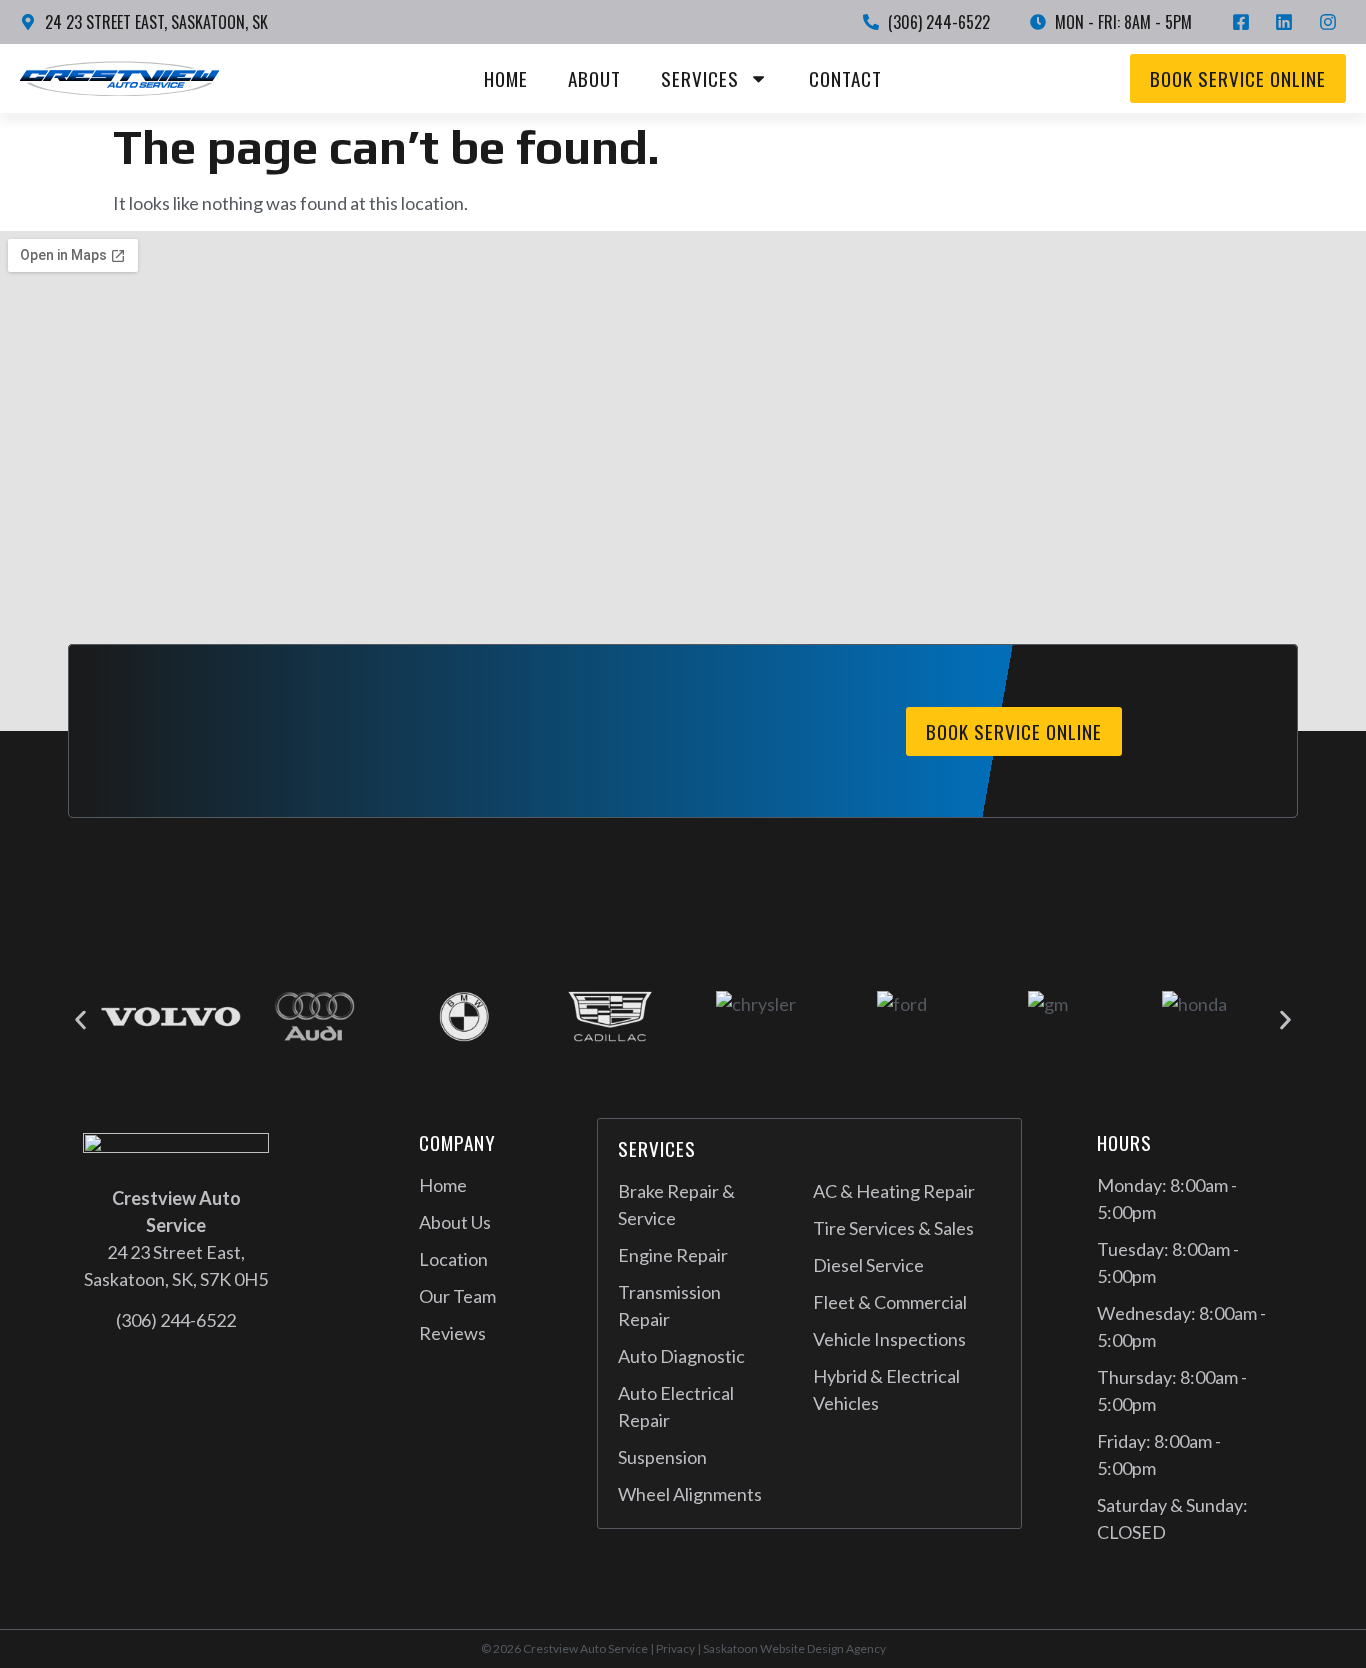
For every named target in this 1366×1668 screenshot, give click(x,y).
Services (700, 78)
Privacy (675, 1648)
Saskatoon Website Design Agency (794, 1648)
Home (506, 78)
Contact (845, 78)
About (594, 78)
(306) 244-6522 (176, 1320)
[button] (80, 1020)
